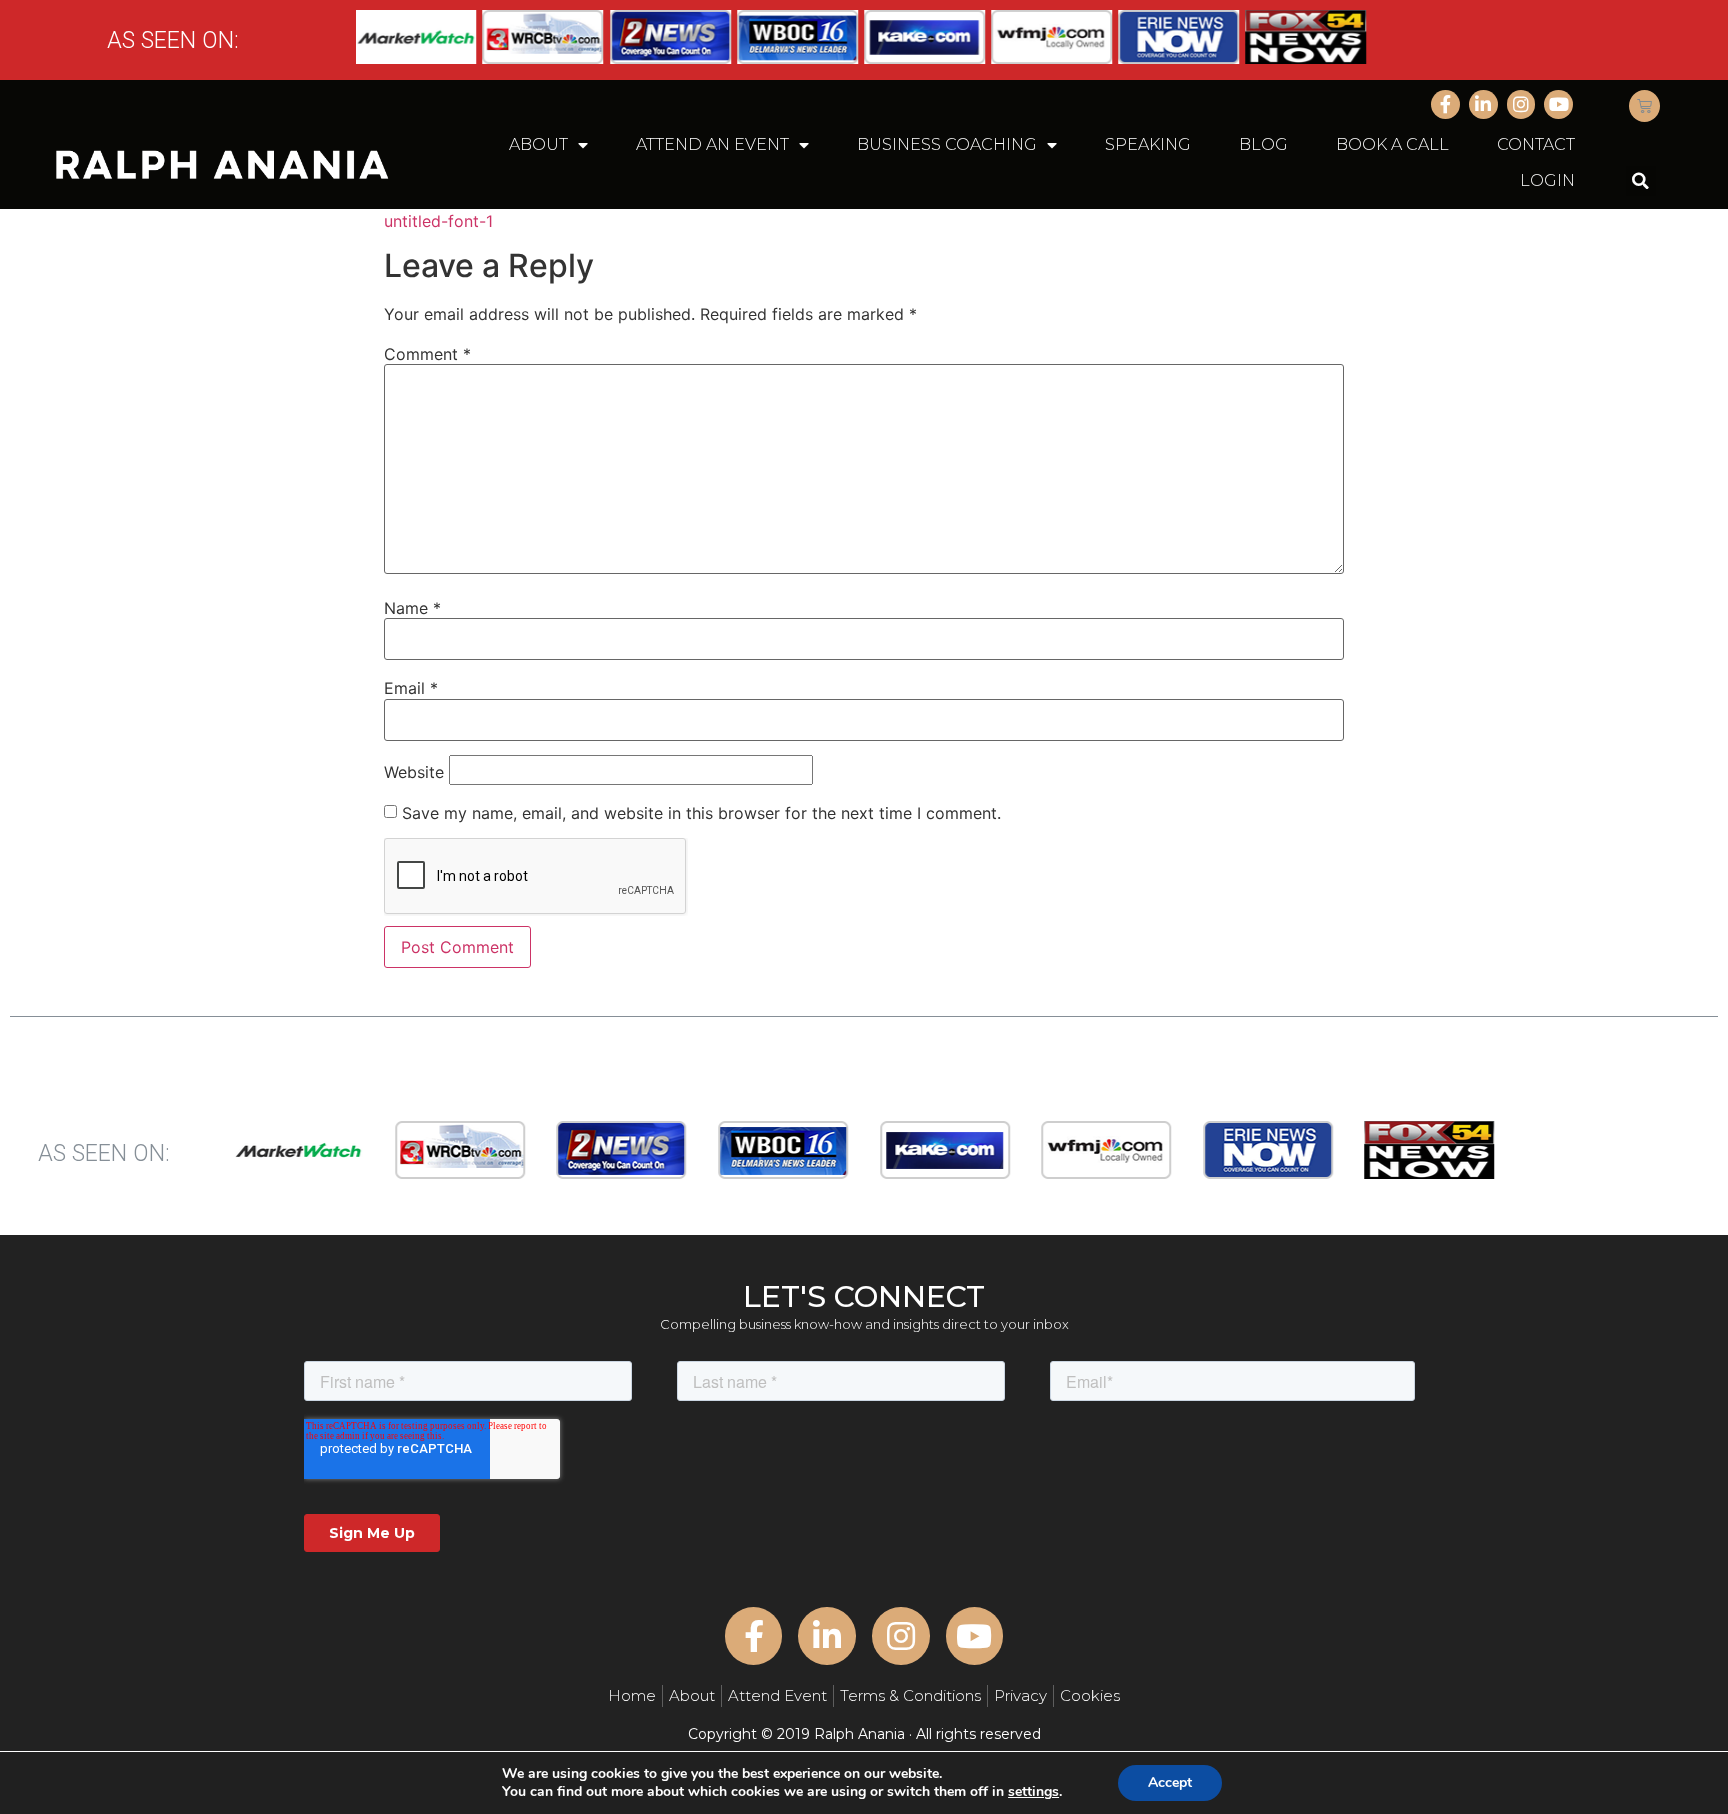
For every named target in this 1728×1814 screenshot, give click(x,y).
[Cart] (1644, 106)
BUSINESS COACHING (947, 144)
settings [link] (1033, 1791)
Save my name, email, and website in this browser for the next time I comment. (701, 813)
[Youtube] (1558, 104)
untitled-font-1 (438, 221)
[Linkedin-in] (1483, 104)
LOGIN (1547, 180)
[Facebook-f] (1445, 104)
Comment (427, 354)
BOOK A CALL (1392, 144)
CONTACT (1536, 144)
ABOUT (538, 144)
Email (411, 688)
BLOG (1263, 144)
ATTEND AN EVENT (712, 144)
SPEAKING (1148, 144)
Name (412, 608)
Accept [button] (1170, 1782)
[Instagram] (1521, 104)
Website (414, 772)
